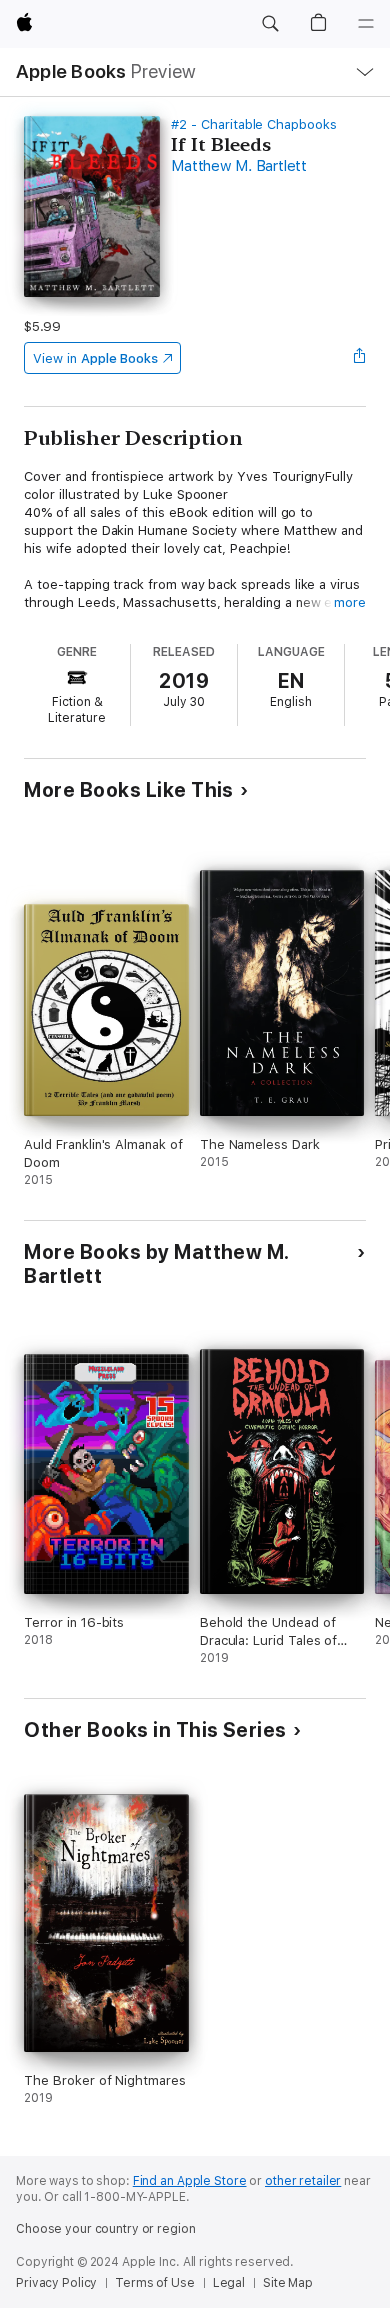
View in (95, 358)
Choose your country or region (106, 2229)
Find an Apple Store (190, 2181)
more (350, 602)
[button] (270, 24)
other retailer (303, 2181)
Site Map (288, 2283)
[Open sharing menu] (360, 358)
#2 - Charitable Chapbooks (253, 124)
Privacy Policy (56, 2283)
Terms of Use (155, 2283)
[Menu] (366, 24)
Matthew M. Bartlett (238, 166)
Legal (229, 2283)
